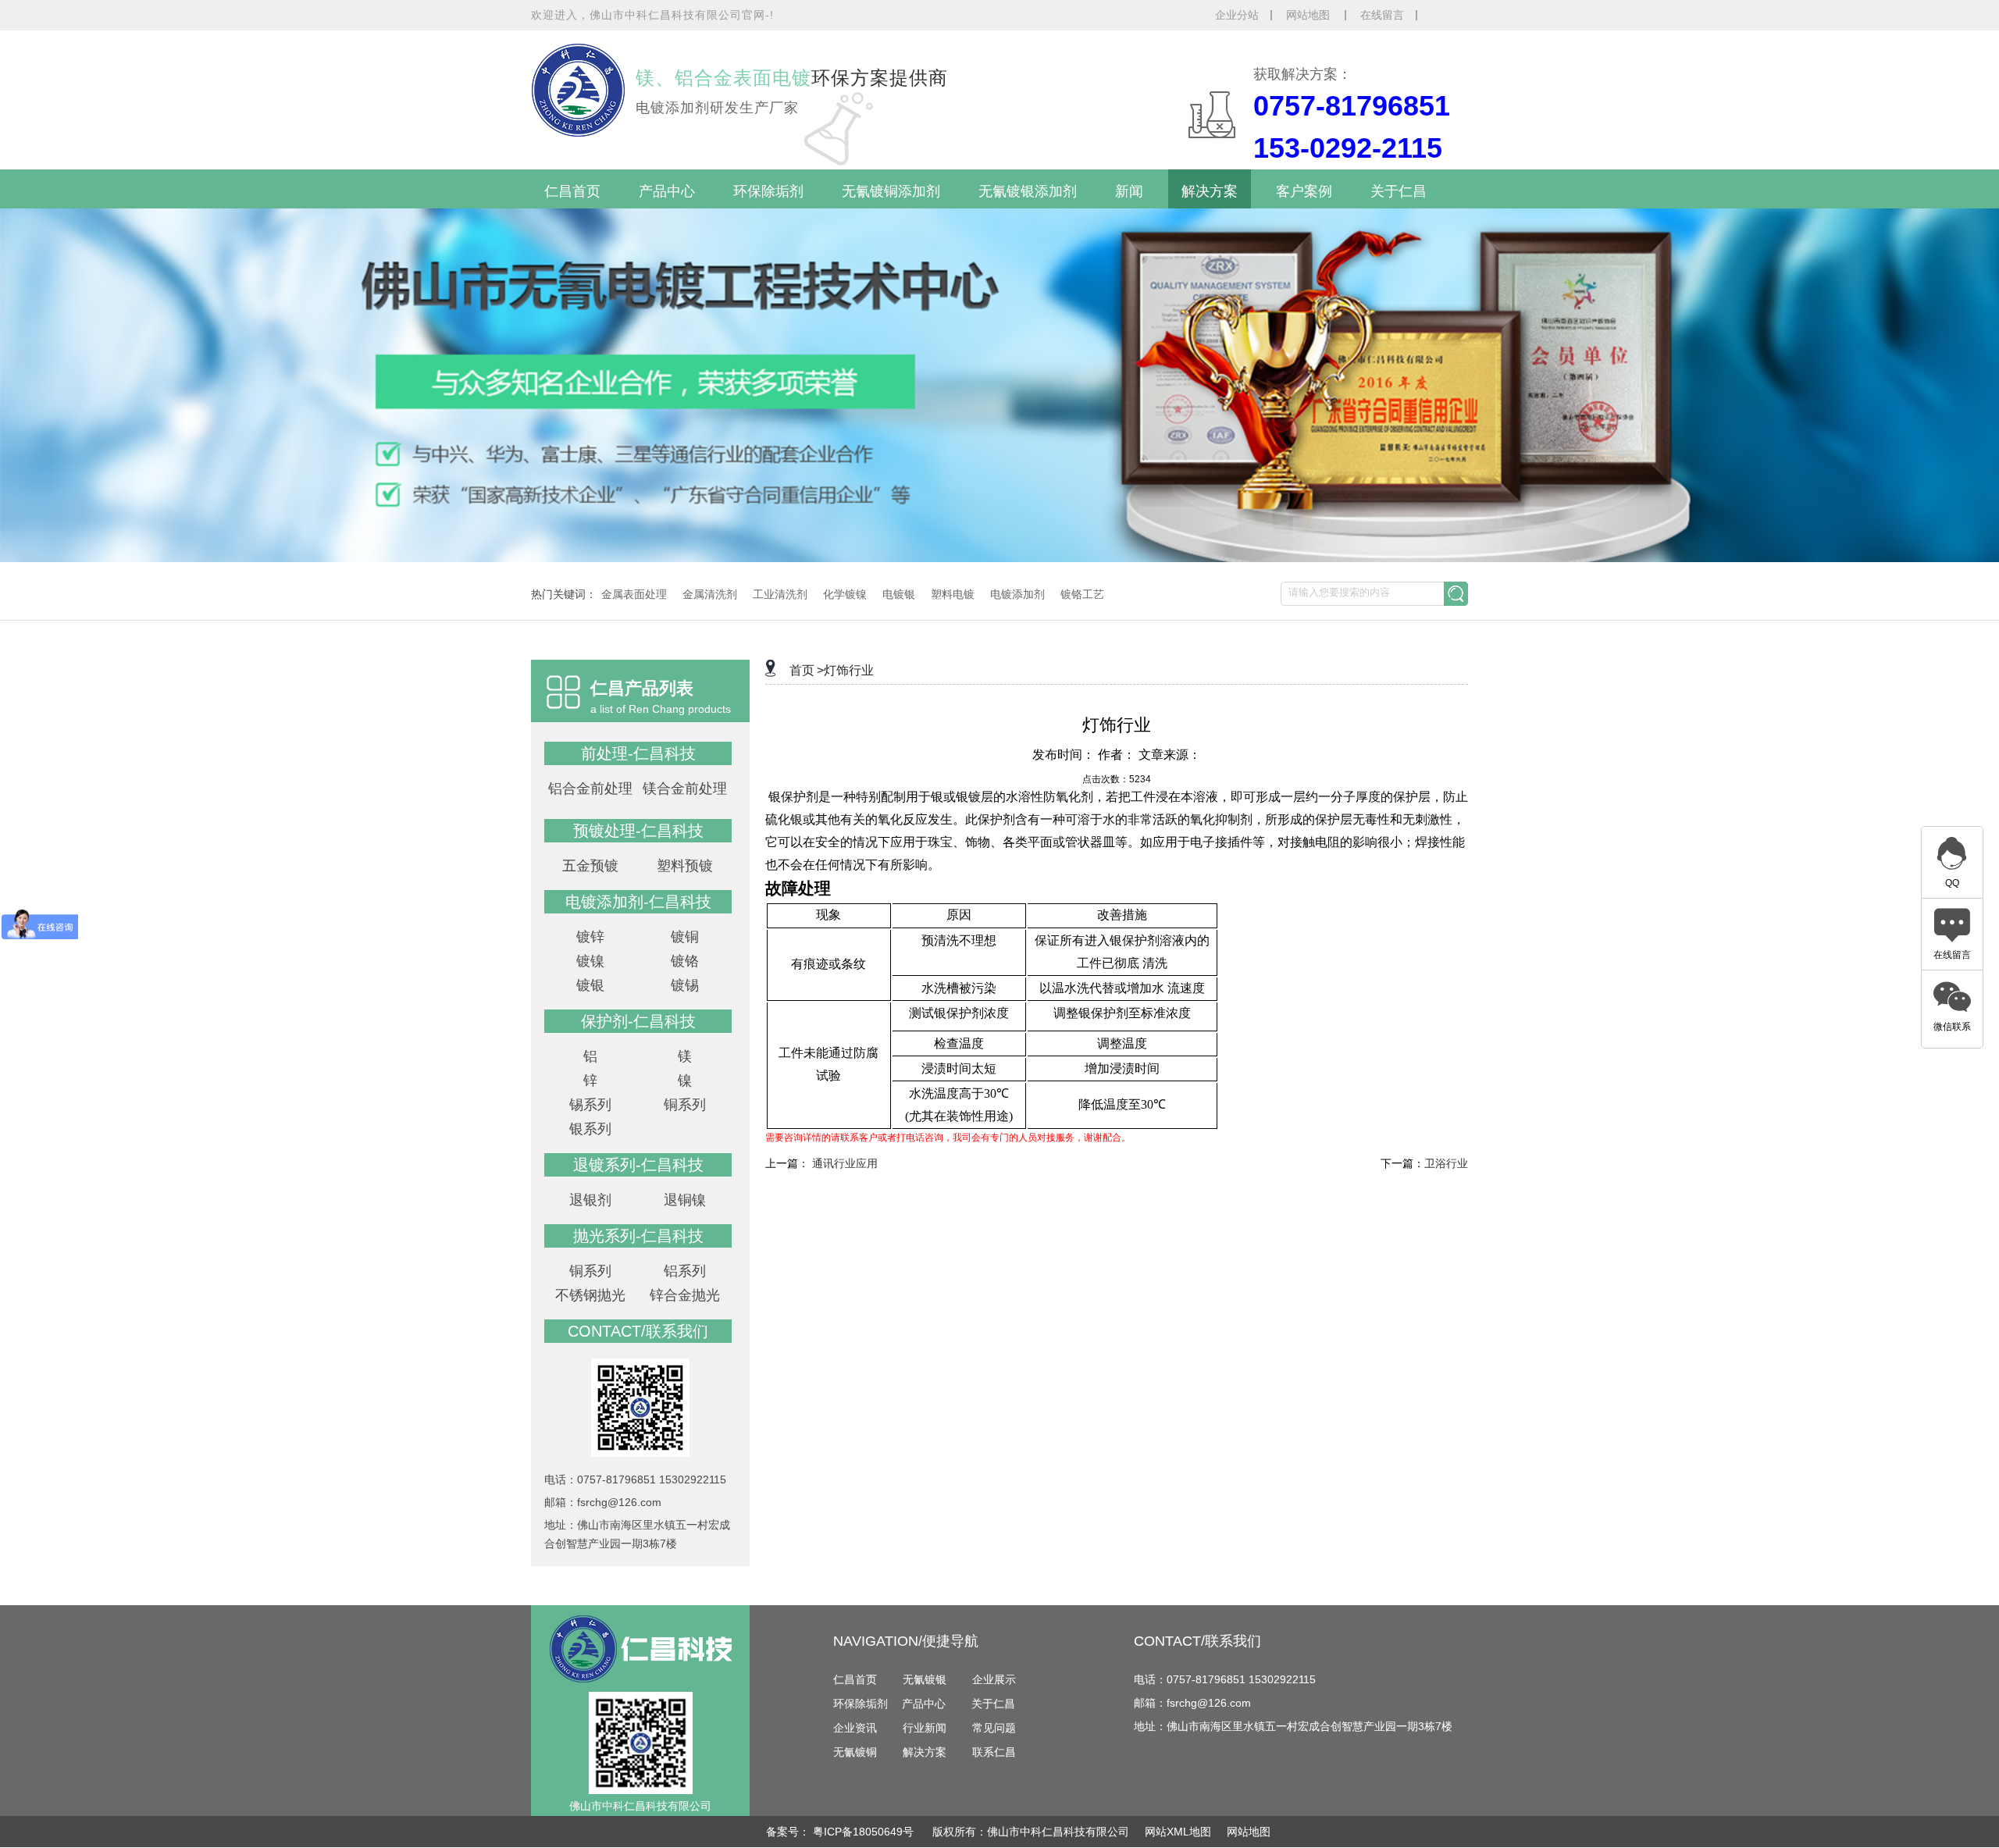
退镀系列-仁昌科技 (638, 1165)
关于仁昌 (1399, 191)
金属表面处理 (634, 594)
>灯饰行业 (845, 670)
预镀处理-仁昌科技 (638, 831)
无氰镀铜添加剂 (891, 191)
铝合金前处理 (590, 789)
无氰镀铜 (855, 1752)
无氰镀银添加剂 (1028, 191)
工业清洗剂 (780, 594)
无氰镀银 (925, 1679)
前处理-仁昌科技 (638, 753)
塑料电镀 (953, 594)
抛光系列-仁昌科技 (638, 1236)
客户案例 (1304, 191)
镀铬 (685, 961)
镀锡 (685, 985)
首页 (802, 670)
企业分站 (1237, 15)
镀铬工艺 (1082, 594)
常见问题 (994, 1728)
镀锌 (590, 937)
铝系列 (685, 1271)
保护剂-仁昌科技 (638, 1021)
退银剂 (590, 1200)
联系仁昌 (994, 1752)
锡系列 (590, 1105)
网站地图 (1310, 15)
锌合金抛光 (685, 1295)
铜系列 (685, 1105)
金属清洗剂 (710, 594)
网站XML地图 (1178, 1832)
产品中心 (667, 191)
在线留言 (1382, 15)
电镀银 (899, 594)
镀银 (590, 985)
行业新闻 (925, 1728)
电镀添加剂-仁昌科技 (638, 902)
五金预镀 (590, 866)
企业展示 (994, 1679)
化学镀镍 (845, 594)
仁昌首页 (572, 191)
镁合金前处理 (685, 789)
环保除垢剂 (768, 191)
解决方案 (1210, 191)
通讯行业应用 (845, 1163)
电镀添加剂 (1017, 594)
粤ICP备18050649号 (865, 1832)
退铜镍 (685, 1200)
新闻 (1129, 191)
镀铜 (685, 937)
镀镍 (590, 961)
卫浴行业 (1446, 1163)
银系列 (590, 1129)
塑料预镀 (685, 866)
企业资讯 (855, 1728)
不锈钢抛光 (590, 1295)
